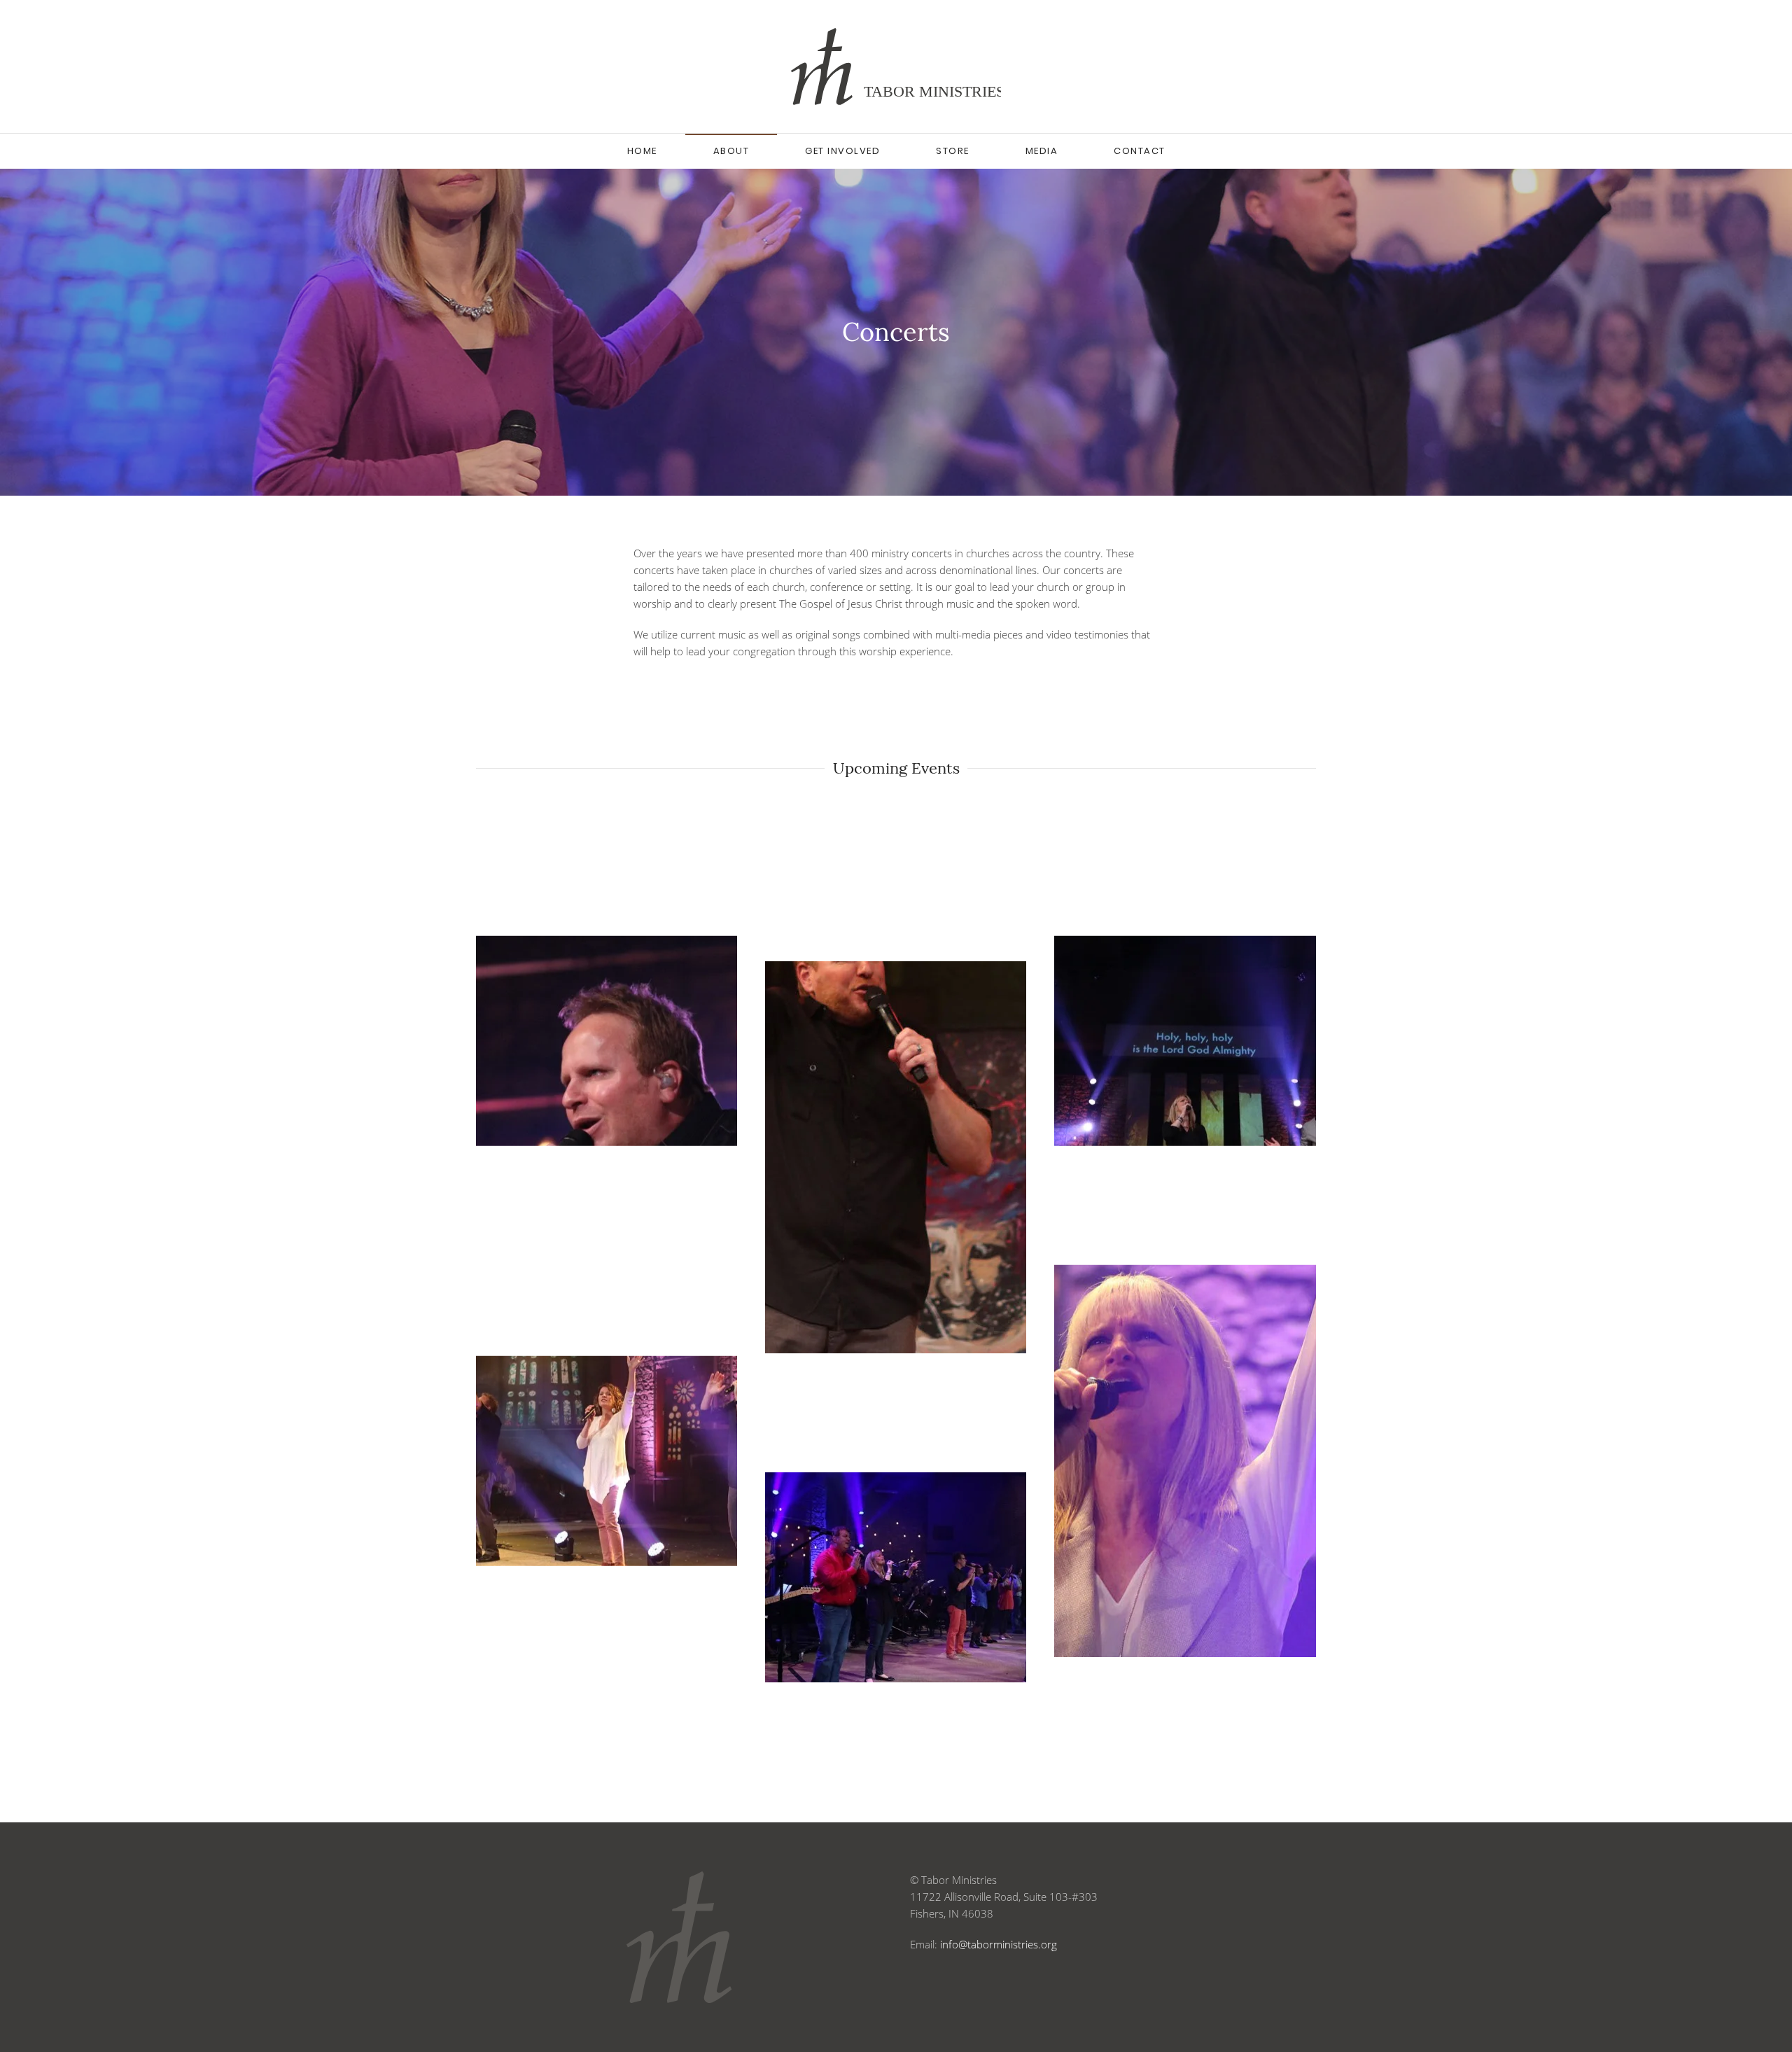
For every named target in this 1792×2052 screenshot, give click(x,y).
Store (953, 151)
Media (1042, 151)
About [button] (731, 151)
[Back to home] (896, 67)
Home (642, 151)
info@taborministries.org (999, 1944)
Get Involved (842, 151)
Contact (1140, 151)
